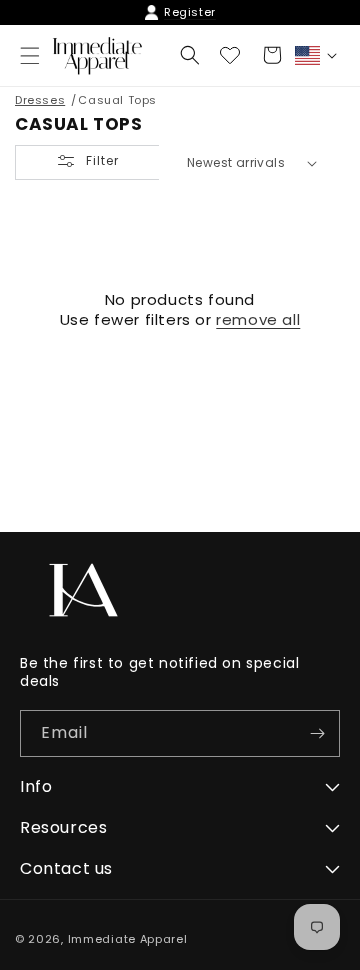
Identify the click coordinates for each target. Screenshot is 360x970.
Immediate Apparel (128, 939)
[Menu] (30, 56)
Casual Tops (117, 100)
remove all (258, 320)
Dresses (40, 100)
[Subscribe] (317, 733)
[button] (190, 55)
